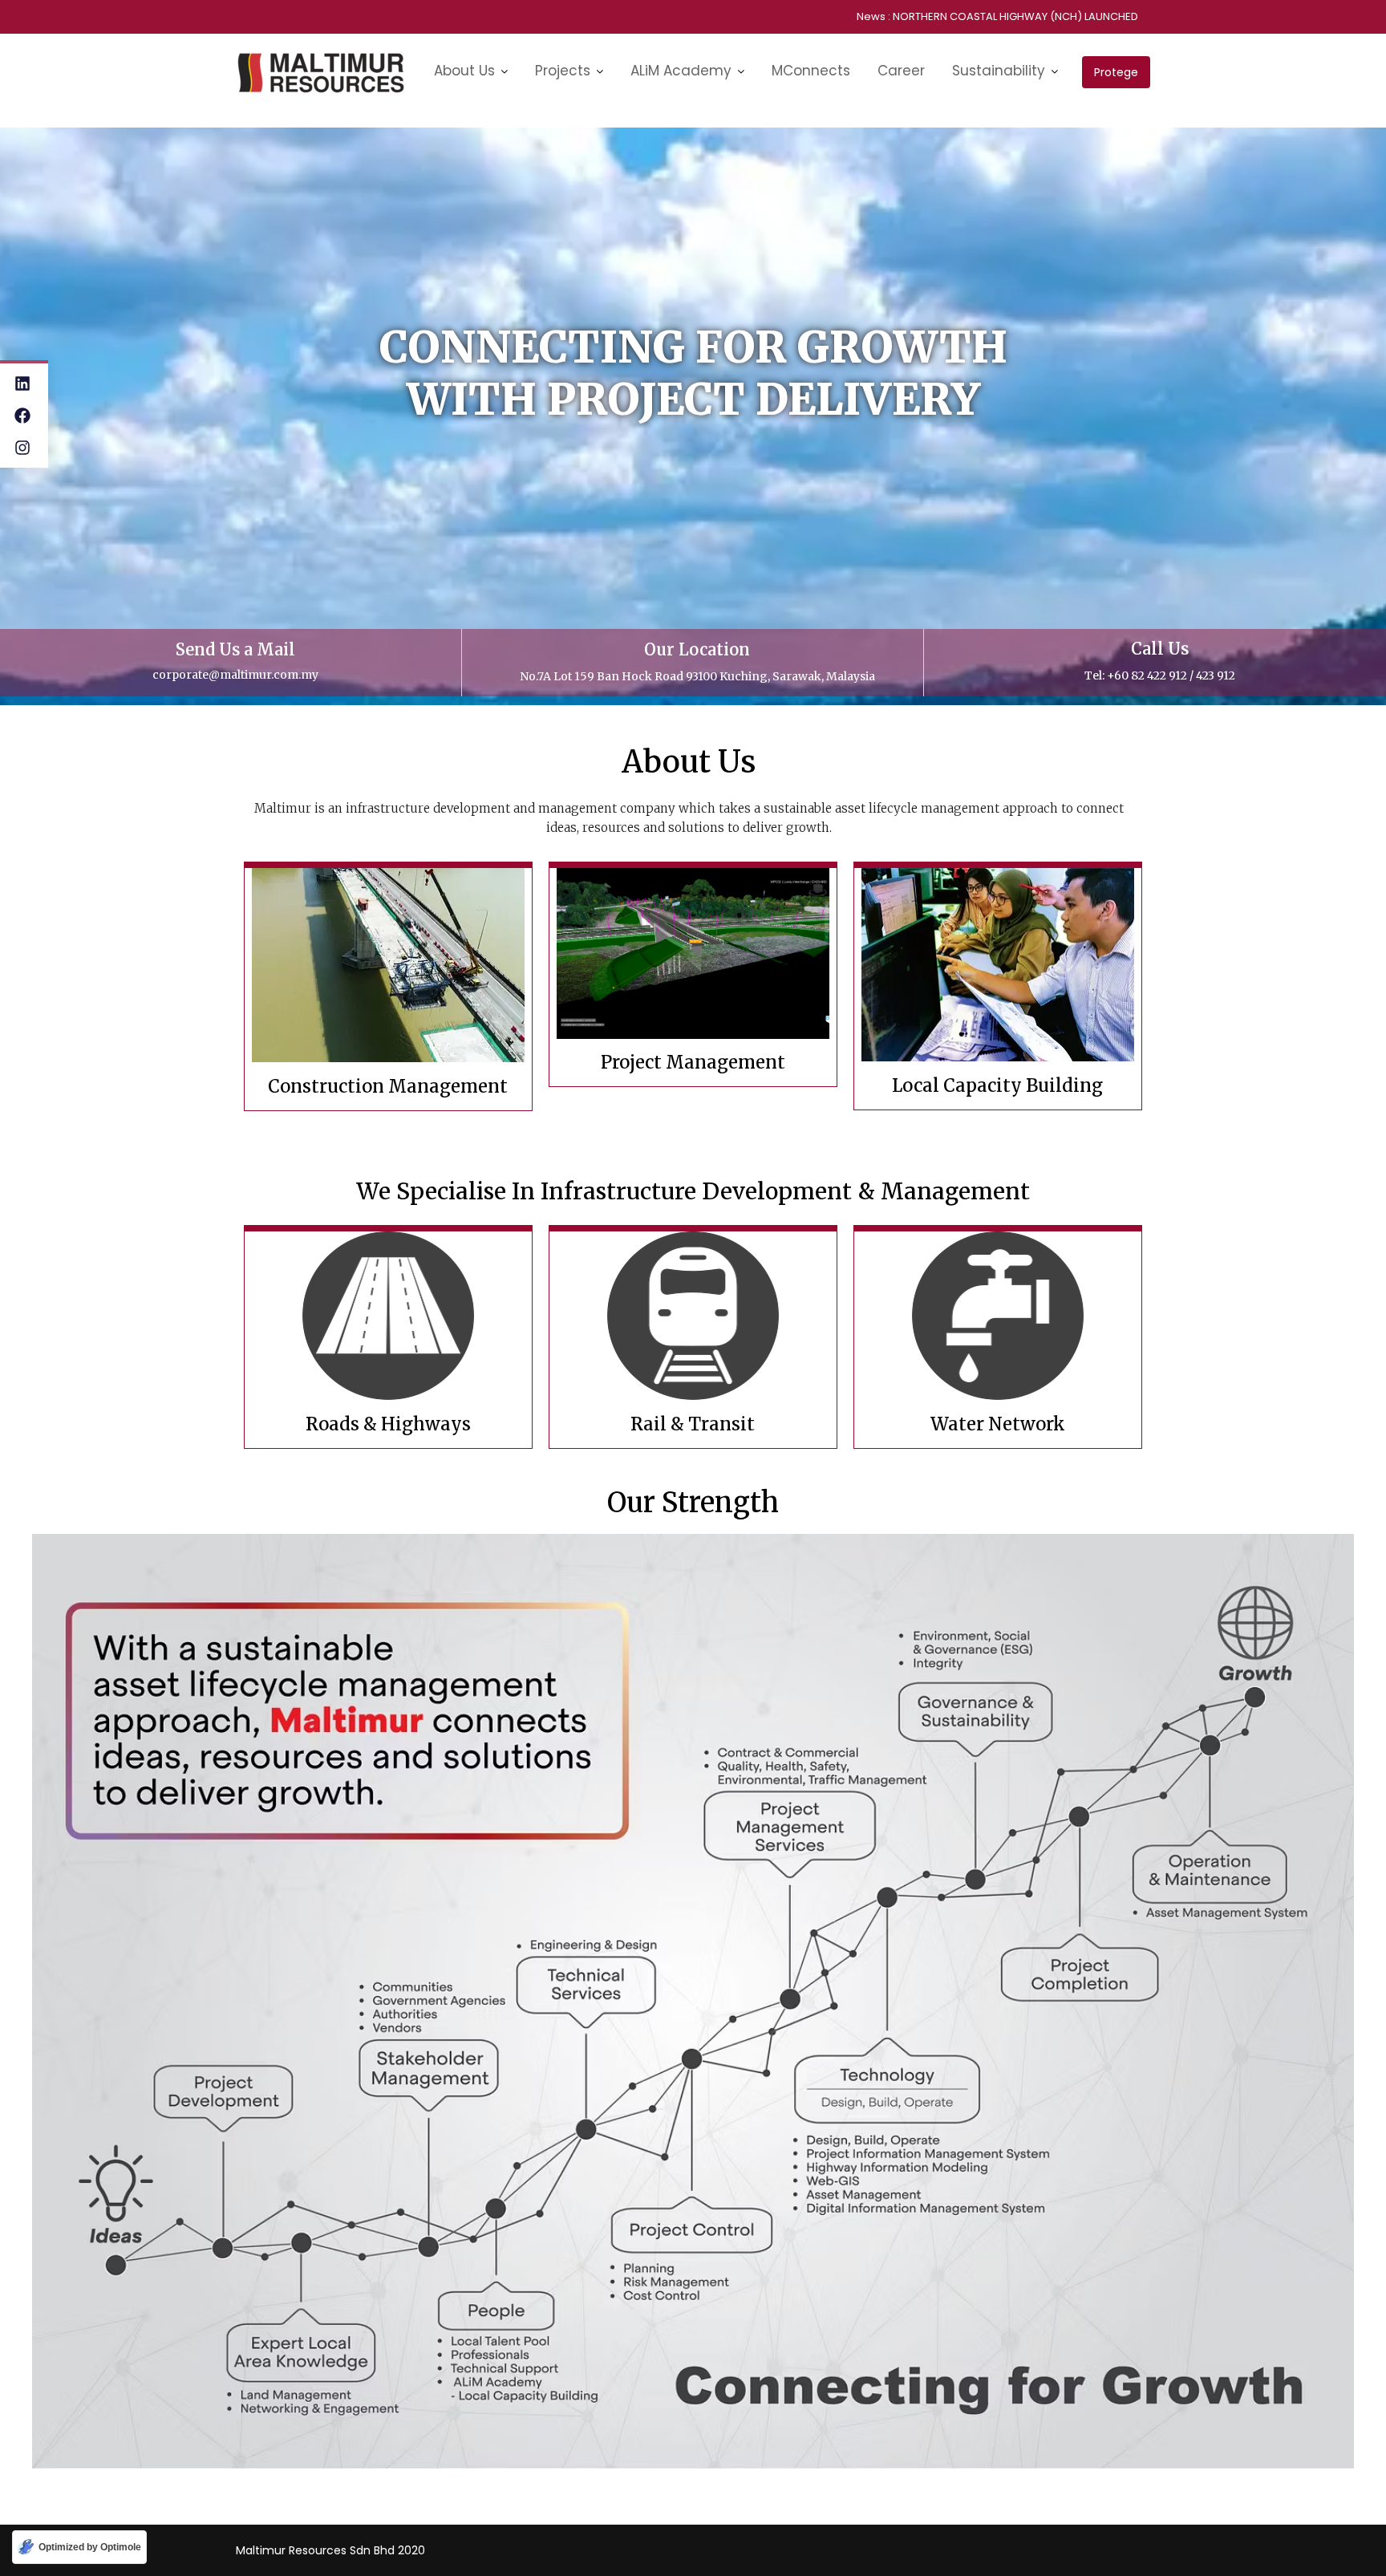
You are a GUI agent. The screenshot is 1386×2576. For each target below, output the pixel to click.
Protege (1116, 72)
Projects (563, 71)
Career (901, 71)
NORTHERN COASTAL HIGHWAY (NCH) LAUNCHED (1015, 16)
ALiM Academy (681, 71)
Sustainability (999, 71)
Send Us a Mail (235, 649)
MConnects (811, 71)
